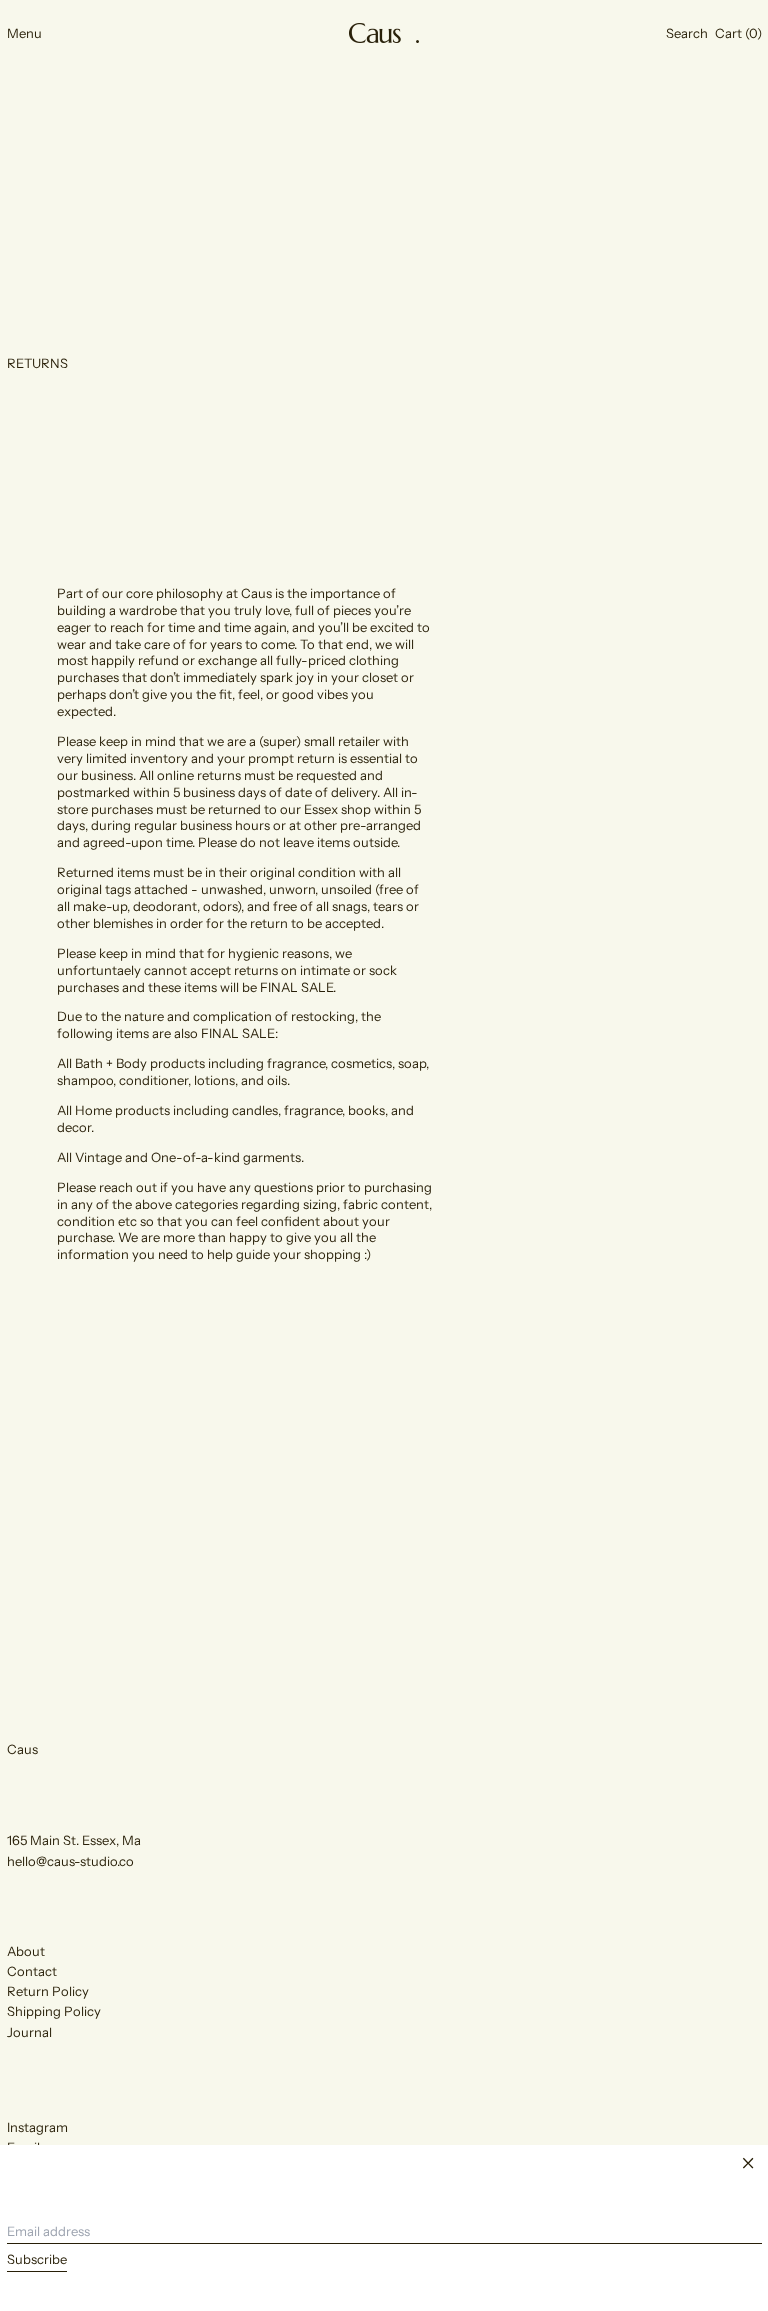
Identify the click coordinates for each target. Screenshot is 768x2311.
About (26, 1951)
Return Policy (48, 1991)
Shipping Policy (54, 2011)
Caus (22, 1749)
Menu (24, 33)
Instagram (37, 2127)
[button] (687, 33)
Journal (29, 2032)
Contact (32, 1971)
